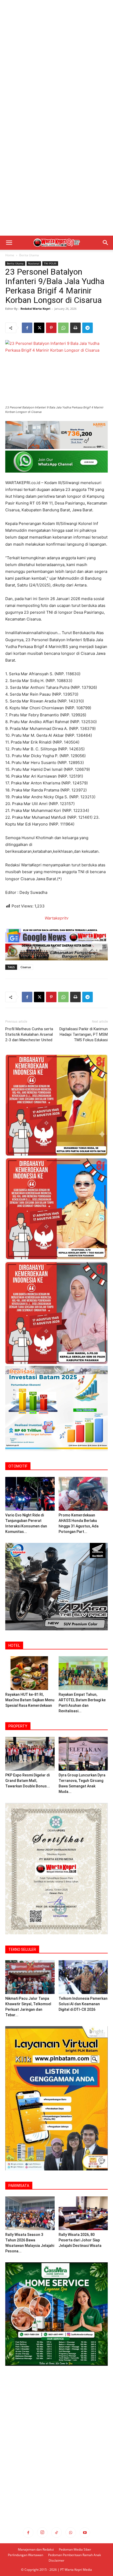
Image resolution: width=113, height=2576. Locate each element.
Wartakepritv (56, 918)
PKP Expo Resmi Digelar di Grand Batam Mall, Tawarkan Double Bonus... (28, 1781)
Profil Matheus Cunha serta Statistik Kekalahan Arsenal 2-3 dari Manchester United (29, 1034)
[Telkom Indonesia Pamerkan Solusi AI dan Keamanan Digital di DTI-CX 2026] (83, 1977)
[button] (9, 243)
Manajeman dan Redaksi (36, 2549)
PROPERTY (18, 1726)
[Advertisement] (56, 59)
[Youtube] (85, 2533)
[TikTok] (56, 2533)
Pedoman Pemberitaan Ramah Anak (75, 2555)
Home (10, 255)
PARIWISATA (19, 2186)
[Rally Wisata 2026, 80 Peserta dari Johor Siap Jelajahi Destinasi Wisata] (83, 2213)
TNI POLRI (50, 263)
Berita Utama (29, 255)
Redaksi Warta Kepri (35, 309)
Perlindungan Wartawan (25, 2555)
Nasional (34, 263)
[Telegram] (88, 328)
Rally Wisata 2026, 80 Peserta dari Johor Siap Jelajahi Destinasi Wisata (80, 2240)
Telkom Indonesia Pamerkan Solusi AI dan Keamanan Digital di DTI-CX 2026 (83, 2004)
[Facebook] (27, 328)
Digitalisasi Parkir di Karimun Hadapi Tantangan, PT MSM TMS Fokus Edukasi (84, 1034)
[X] (39, 328)
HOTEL (14, 1646)
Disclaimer (56, 2560)
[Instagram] (42, 2533)
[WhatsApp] (63, 328)
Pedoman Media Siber (75, 2549)
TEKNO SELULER (22, 1949)
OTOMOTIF (18, 1466)
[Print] (75, 328)
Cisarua (26, 967)
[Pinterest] (51, 328)
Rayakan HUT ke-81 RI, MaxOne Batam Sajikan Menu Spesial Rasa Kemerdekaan (30, 1700)
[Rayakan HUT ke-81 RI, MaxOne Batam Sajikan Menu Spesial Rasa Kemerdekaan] (30, 1673)
